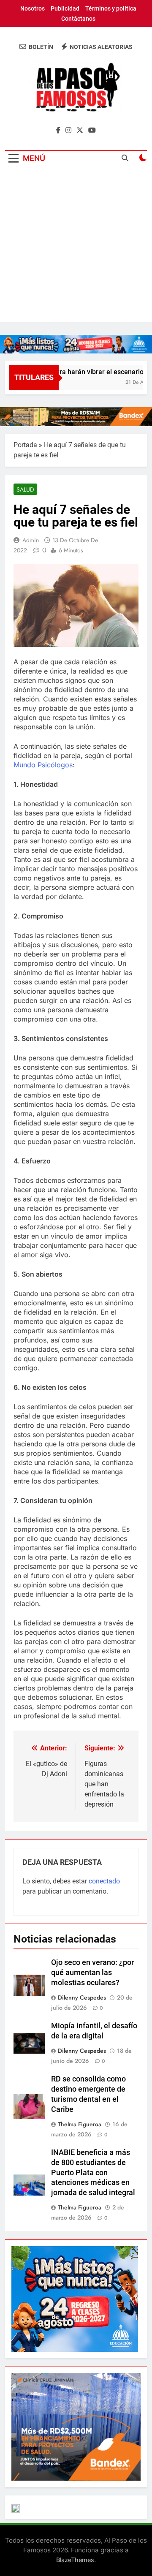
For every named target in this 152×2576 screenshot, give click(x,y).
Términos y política (111, 8)
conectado (104, 1881)
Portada (25, 445)
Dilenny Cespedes (82, 1997)
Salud (25, 489)
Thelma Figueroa (80, 2124)
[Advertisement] (76, 246)
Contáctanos (78, 19)
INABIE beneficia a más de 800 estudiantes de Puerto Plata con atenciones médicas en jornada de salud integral (93, 2173)
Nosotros (33, 8)
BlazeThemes (75, 2560)
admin (31, 540)
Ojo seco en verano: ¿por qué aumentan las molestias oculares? (92, 1973)
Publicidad (65, 8)
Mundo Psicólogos (43, 765)
